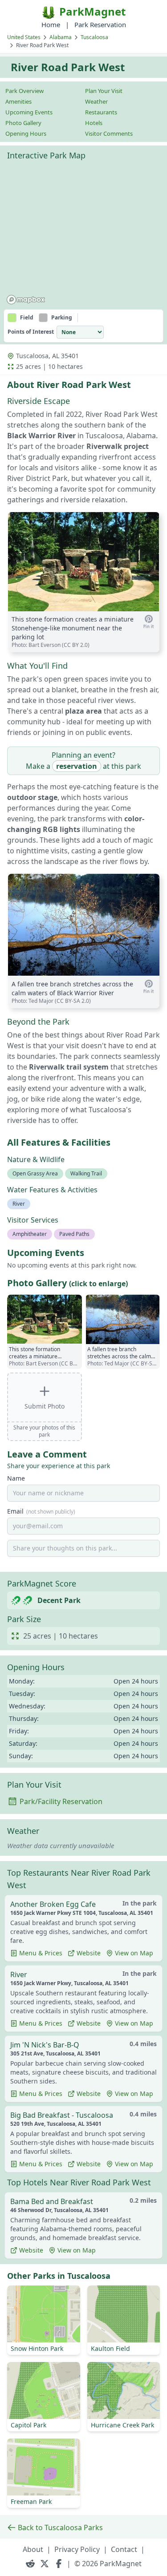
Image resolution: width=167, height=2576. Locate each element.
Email (41, 1511)
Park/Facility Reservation (61, 1801)
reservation (77, 766)
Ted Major (41, 1001)
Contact (124, 2549)
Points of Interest (31, 332)
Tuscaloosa (94, 37)
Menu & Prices (41, 1953)
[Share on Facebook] (59, 2564)
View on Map (134, 1953)
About (33, 2549)
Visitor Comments (109, 133)
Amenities (18, 101)
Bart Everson (45, 645)
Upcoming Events (29, 112)
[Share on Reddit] (30, 2564)
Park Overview (24, 91)
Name (16, 1478)
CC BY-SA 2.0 (73, 1001)
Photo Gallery (23, 123)
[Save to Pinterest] (149, 622)
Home (51, 24)
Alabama (61, 37)
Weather (96, 101)
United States (24, 37)
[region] (83, 236)
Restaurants (101, 112)
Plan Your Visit (104, 91)
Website (89, 1953)
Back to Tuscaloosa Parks (60, 2528)
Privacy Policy (77, 2549)
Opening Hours (26, 133)
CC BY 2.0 (76, 645)
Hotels (94, 123)
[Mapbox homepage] (26, 300)
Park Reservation (100, 24)
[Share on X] (45, 2564)
